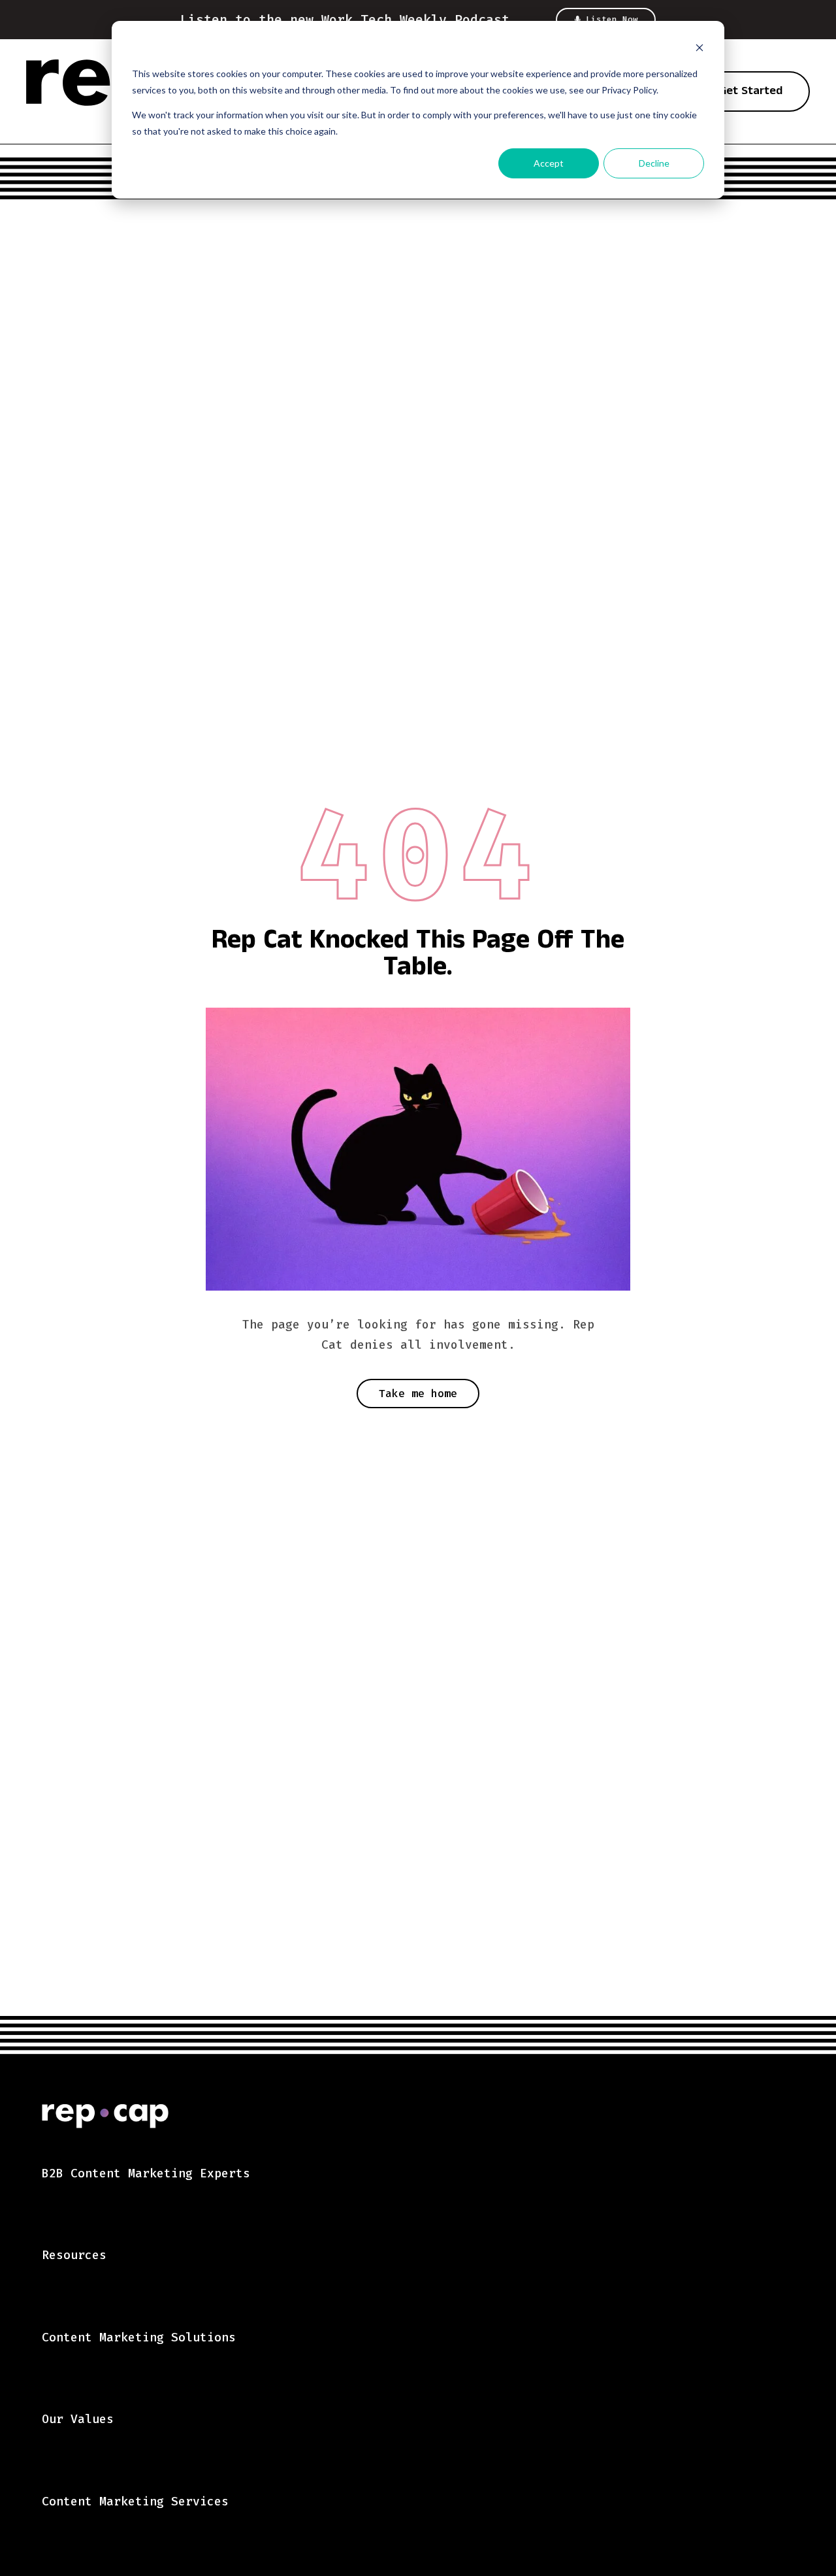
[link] (439, 2120)
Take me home (418, 1394)
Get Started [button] (751, 92)
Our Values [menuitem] (78, 2419)
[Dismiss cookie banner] (699, 49)
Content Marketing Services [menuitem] (135, 2502)
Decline (654, 163)
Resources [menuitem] (74, 2255)
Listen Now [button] (612, 20)
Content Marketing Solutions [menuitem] (139, 2337)
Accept (549, 163)
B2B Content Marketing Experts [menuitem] (146, 2173)
